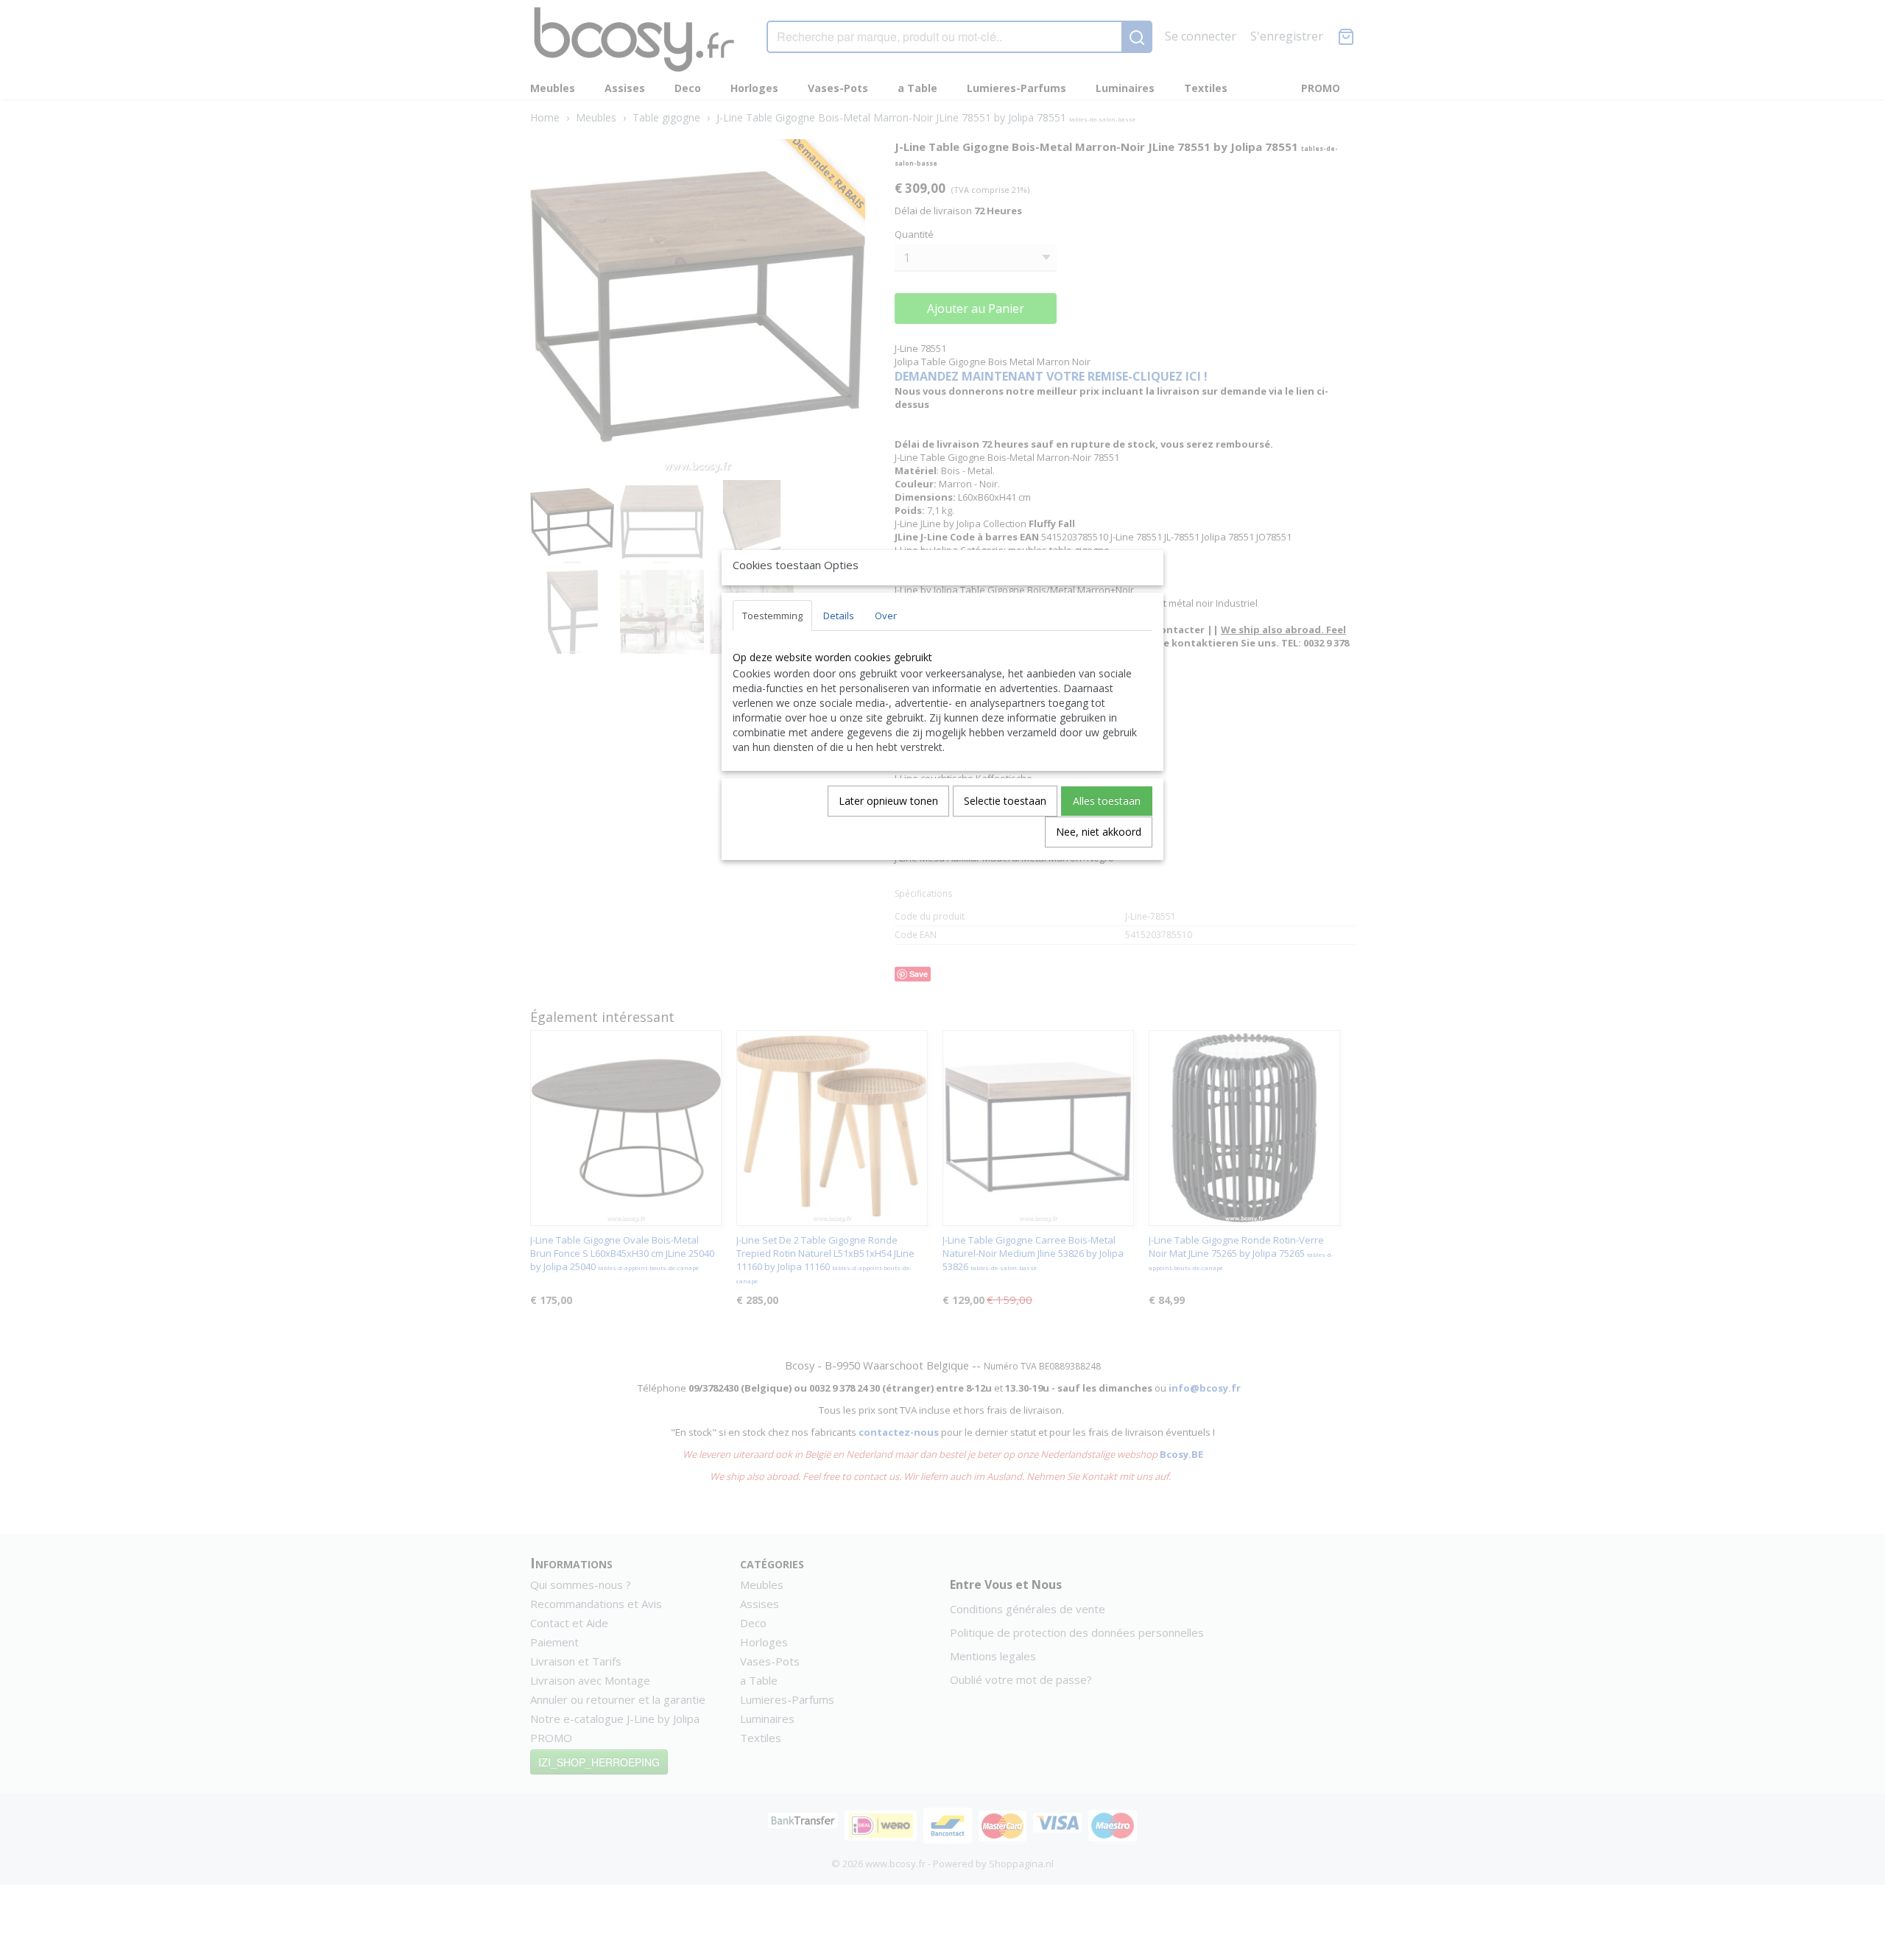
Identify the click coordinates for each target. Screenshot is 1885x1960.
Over (886, 616)
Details (839, 616)
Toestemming (772, 616)
